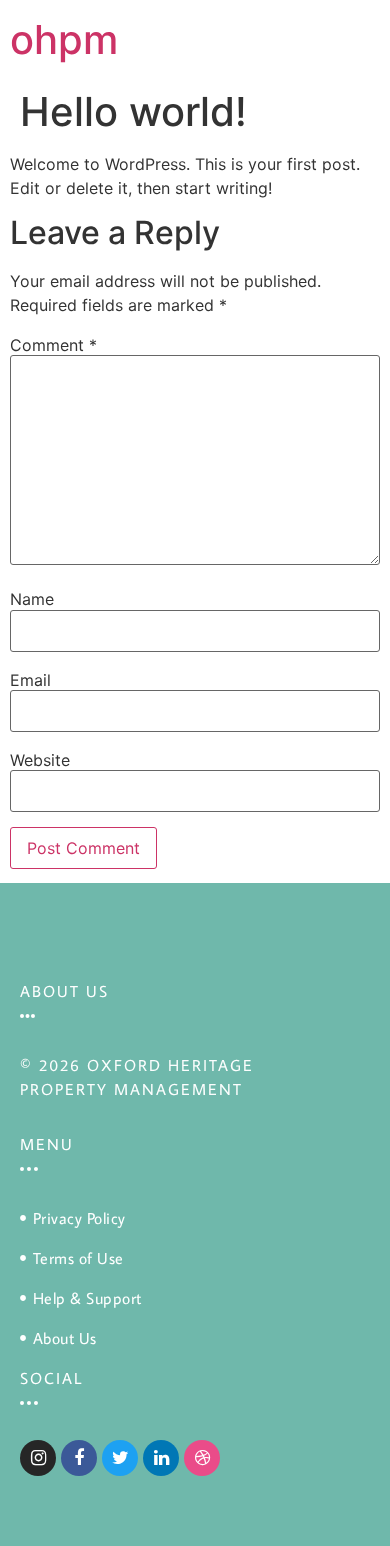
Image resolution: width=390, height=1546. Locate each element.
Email (30, 680)
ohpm (64, 39)
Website (40, 760)
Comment (53, 345)
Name (32, 599)
